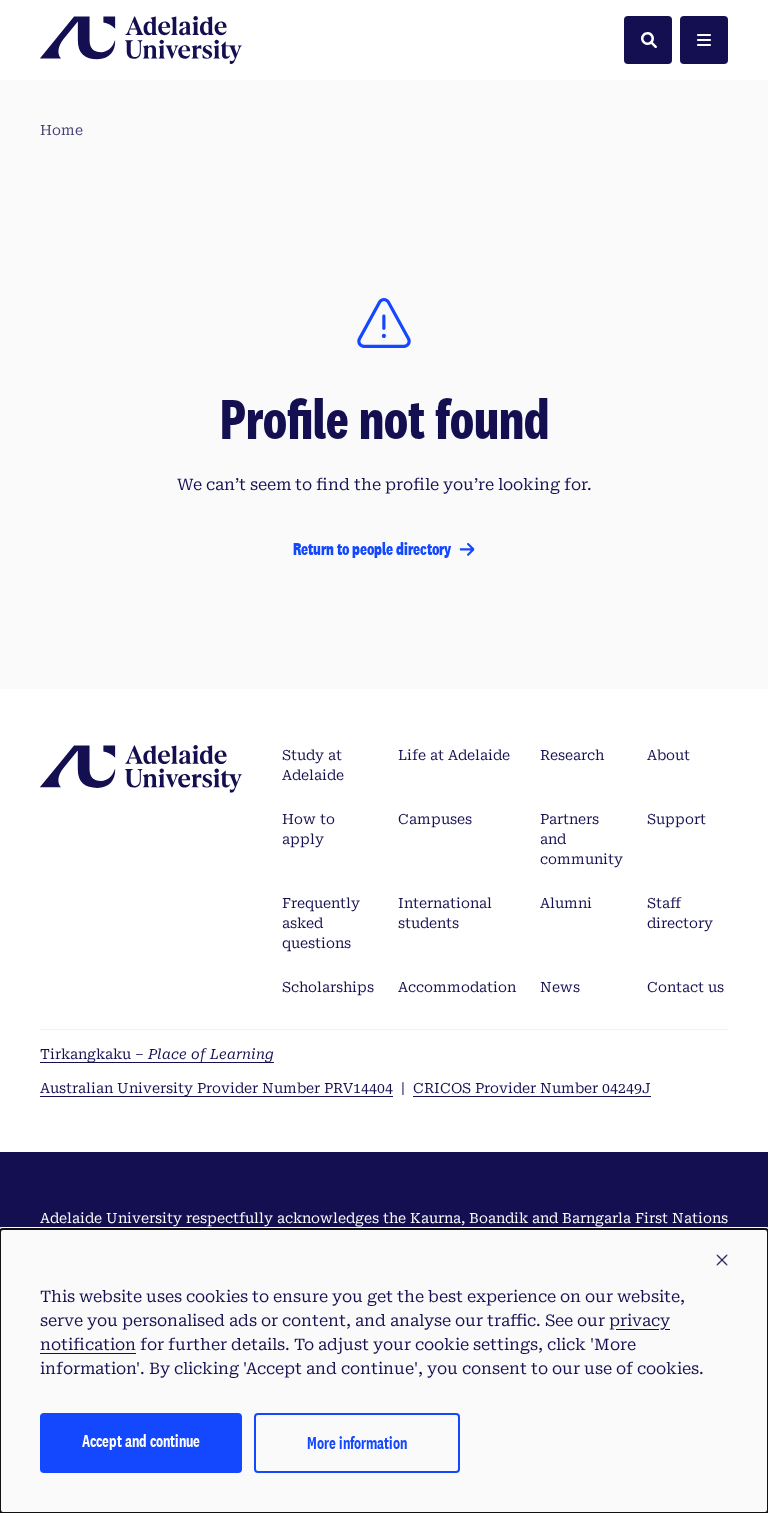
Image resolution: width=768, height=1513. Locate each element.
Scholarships (328, 987)
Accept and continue (141, 1440)
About (668, 755)
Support (676, 819)
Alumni (566, 903)
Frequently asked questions (321, 923)
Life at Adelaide (454, 755)
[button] (722, 1261)
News (560, 987)
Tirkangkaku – (157, 1054)
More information (357, 1442)
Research (572, 755)
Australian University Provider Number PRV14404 (216, 1088)
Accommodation (457, 987)
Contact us (685, 987)
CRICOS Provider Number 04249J (532, 1088)
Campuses (435, 819)
